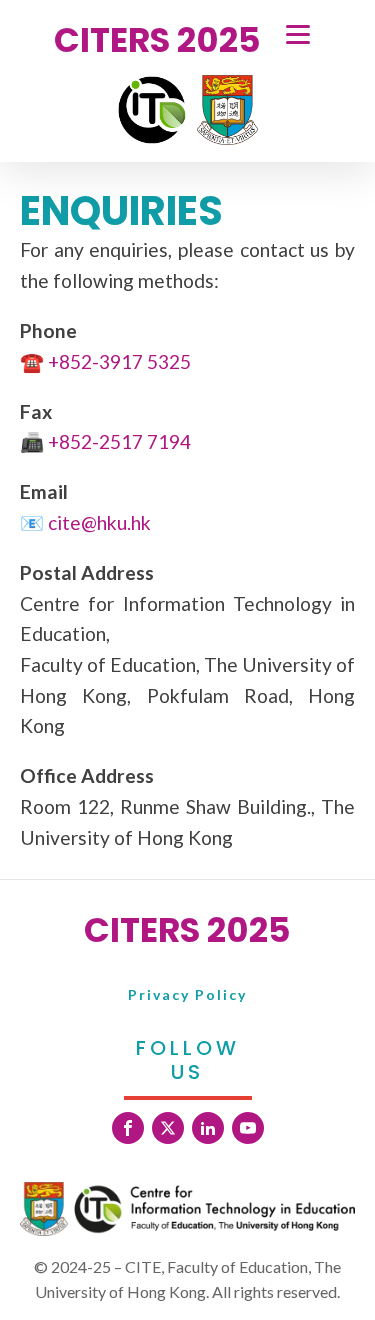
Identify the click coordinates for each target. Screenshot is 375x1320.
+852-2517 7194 (119, 441)
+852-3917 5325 (119, 361)
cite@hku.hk (99, 522)
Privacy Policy (187, 994)
